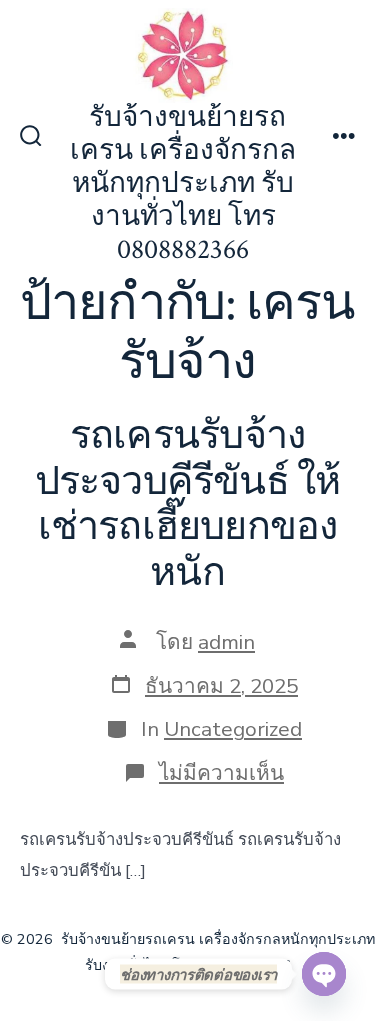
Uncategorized (233, 729)
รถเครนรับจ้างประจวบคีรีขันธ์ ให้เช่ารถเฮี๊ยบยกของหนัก (188, 504)
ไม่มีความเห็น (221, 773)
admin (226, 642)
